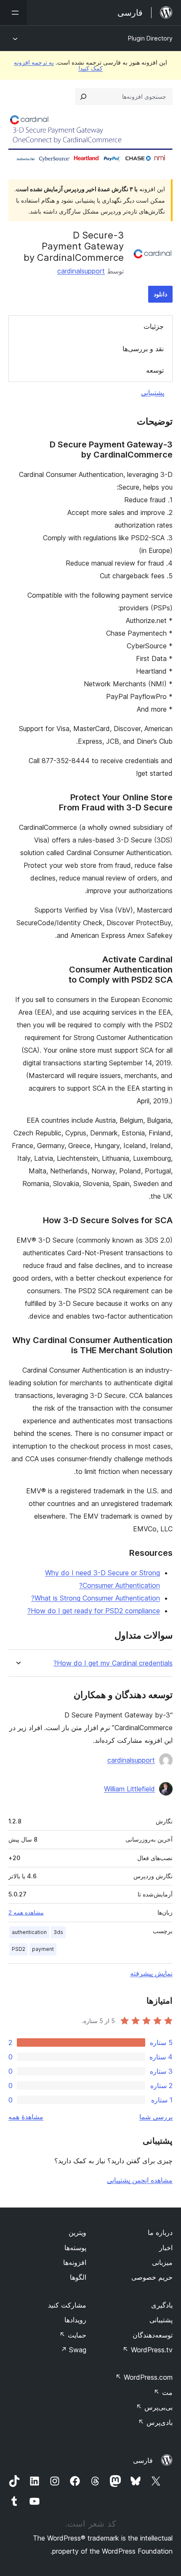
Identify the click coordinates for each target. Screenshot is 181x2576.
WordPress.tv (148, 2350)
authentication (29, 1932)
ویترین (77, 2232)
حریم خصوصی (152, 2277)
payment (43, 1949)
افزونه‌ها (75, 2262)
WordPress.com (144, 2377)
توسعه (155, 370)
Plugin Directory (150, 38)
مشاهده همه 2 (26, 1912)
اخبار (166, 2248)
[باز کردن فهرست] (13, 13)
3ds (58, 1932)
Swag (73, 2350)
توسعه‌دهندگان (153, 2335)
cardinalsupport (81, 271)
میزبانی (162, 2262)
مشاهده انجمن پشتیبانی (140, 2180)
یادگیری (162, 2305)
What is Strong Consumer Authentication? (96, 1598)
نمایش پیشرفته (151, 1973)
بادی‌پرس (155, 2422)
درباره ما (160, 2232)
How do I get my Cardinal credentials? (113, 1663)
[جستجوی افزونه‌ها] (83, 97)
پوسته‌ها (75, 2248)
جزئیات (154, 326)
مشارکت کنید (67, 2305)
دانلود (160, 294)
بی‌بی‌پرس (154, 2407)
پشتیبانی (153, 393)
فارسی (143, 2460)
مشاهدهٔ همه (26, 2117)
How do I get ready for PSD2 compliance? (94, 1611)
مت (163, 2392)
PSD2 (19, 1949)
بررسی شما (156, 2117)
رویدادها (75, 2320)
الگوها (78, 2277)
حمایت (73, 2335)
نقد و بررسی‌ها (143, 349)
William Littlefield (129, 1789)
